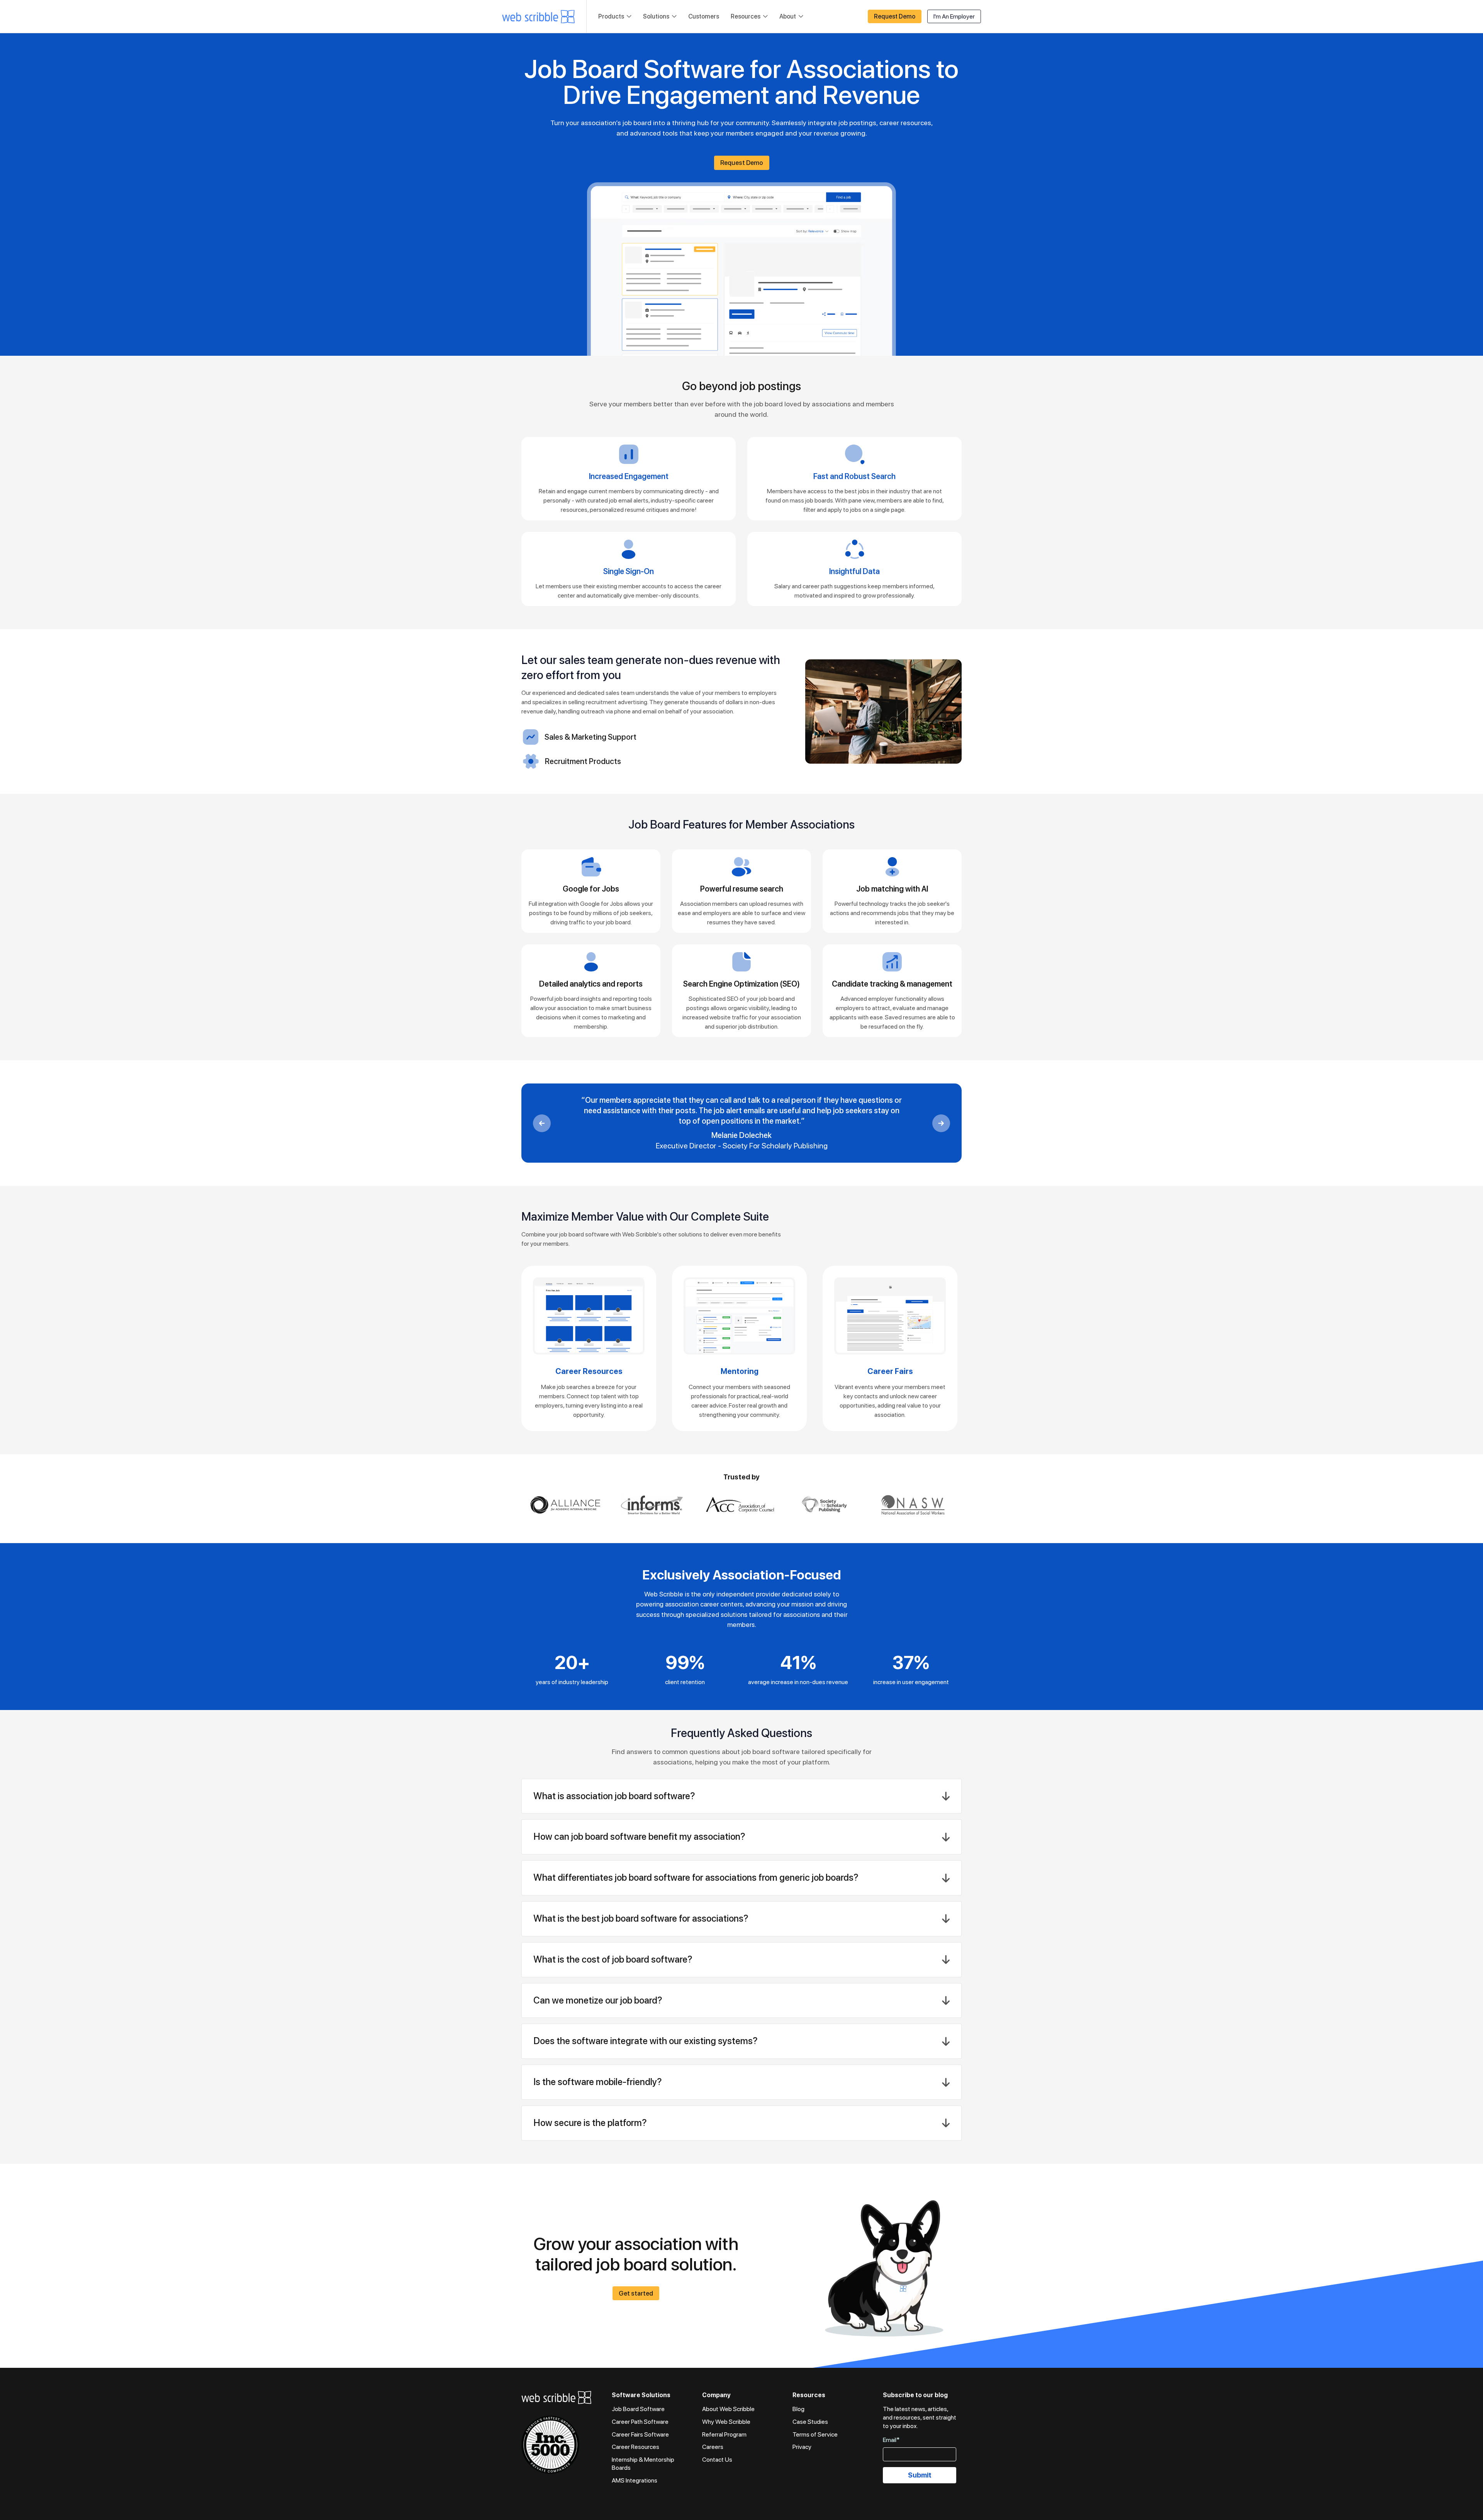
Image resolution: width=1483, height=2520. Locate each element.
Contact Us (717, 2460)
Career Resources (635, 2447)
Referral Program (724, 2434)
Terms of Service (815, 2434)
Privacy (802, 2447)
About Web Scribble (728, 2409)
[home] (538, 17)
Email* (891, 2440)
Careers (713, 2447)
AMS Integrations (635, 2480)
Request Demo (895, 16)
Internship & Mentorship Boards (643, 2464)
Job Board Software (638, 2409)
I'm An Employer (954, 16)
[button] (615, 17)
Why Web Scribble (726, 2422)
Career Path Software (640, 2422)
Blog (798, 2409)
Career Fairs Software (640, 2434)
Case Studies (810, 2422)
